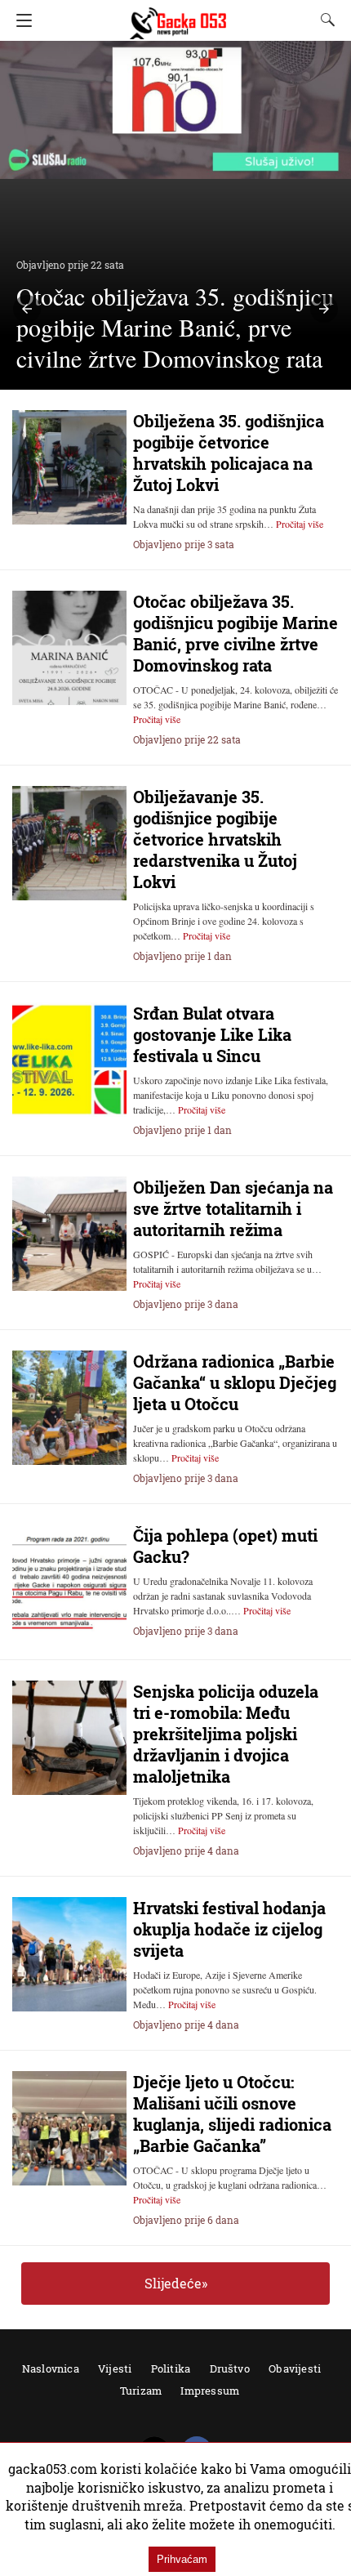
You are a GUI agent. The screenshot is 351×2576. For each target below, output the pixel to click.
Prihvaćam (182, 2559)
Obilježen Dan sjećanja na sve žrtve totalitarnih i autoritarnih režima (233, 1208)
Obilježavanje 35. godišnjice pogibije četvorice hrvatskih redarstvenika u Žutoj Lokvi (215, 839)
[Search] (324, 20)
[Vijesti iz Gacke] (178, 16)
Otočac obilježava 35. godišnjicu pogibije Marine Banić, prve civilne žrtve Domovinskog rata (235, 633)
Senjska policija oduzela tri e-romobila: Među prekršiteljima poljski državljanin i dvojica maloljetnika (226, 1734)
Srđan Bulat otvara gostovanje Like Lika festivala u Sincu (212, 1034)
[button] (27, 309)
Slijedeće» (176, 2283)
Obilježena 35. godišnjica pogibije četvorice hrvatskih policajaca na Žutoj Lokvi (229, 453)
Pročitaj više (300, 524)
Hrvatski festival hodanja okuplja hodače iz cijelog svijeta (229, 1929)
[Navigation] (20, 20)
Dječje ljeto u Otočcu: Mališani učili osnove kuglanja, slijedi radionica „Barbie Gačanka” (232, 2114)
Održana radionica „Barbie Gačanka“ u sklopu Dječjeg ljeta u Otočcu (235, 1382)
